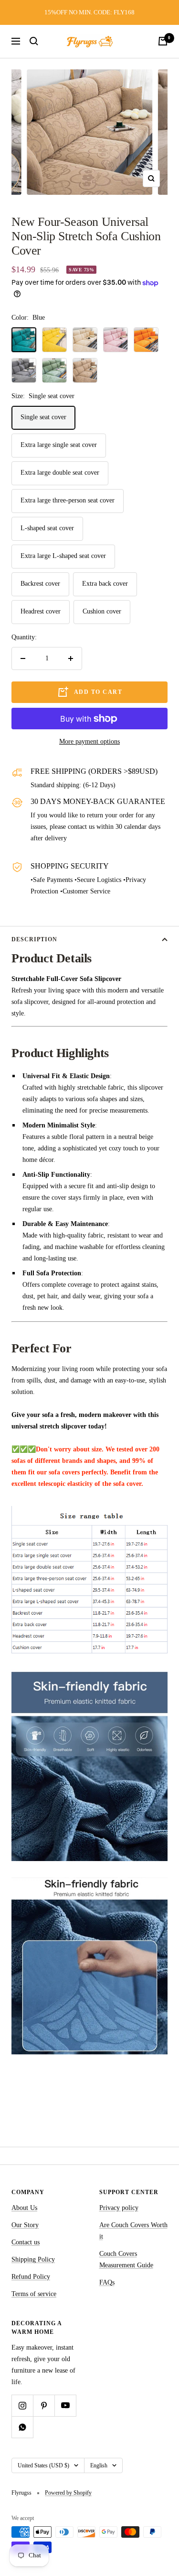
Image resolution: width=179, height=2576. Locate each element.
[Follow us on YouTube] (65, 2405)
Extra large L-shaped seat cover (63, 556)
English (99, 2465)
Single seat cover (43, 417)
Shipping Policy (33, 2259)
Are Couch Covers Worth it (133, 2231)
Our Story (25, 2225)
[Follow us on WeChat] (22, 2427)
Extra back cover (105, 584)
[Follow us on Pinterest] (44, 2405)
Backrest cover (40, 584)
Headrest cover (41, 611)
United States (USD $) (43, 2465)
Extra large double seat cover (60, 473)
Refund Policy (31, 2277)
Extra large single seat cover (59, 445)
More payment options (89, 742)
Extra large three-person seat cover (68, 500)
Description (34, 939)
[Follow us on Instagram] (22, 2405)
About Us (24, 2208)
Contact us (26, 2242)
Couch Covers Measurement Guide (126, 2259)
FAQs (107, 2282)
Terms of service (34, 2294)
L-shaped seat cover (47, 528)
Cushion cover (102, 611)
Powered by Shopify (68, 2493)
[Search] (34, 41)
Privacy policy (119, 2208)
